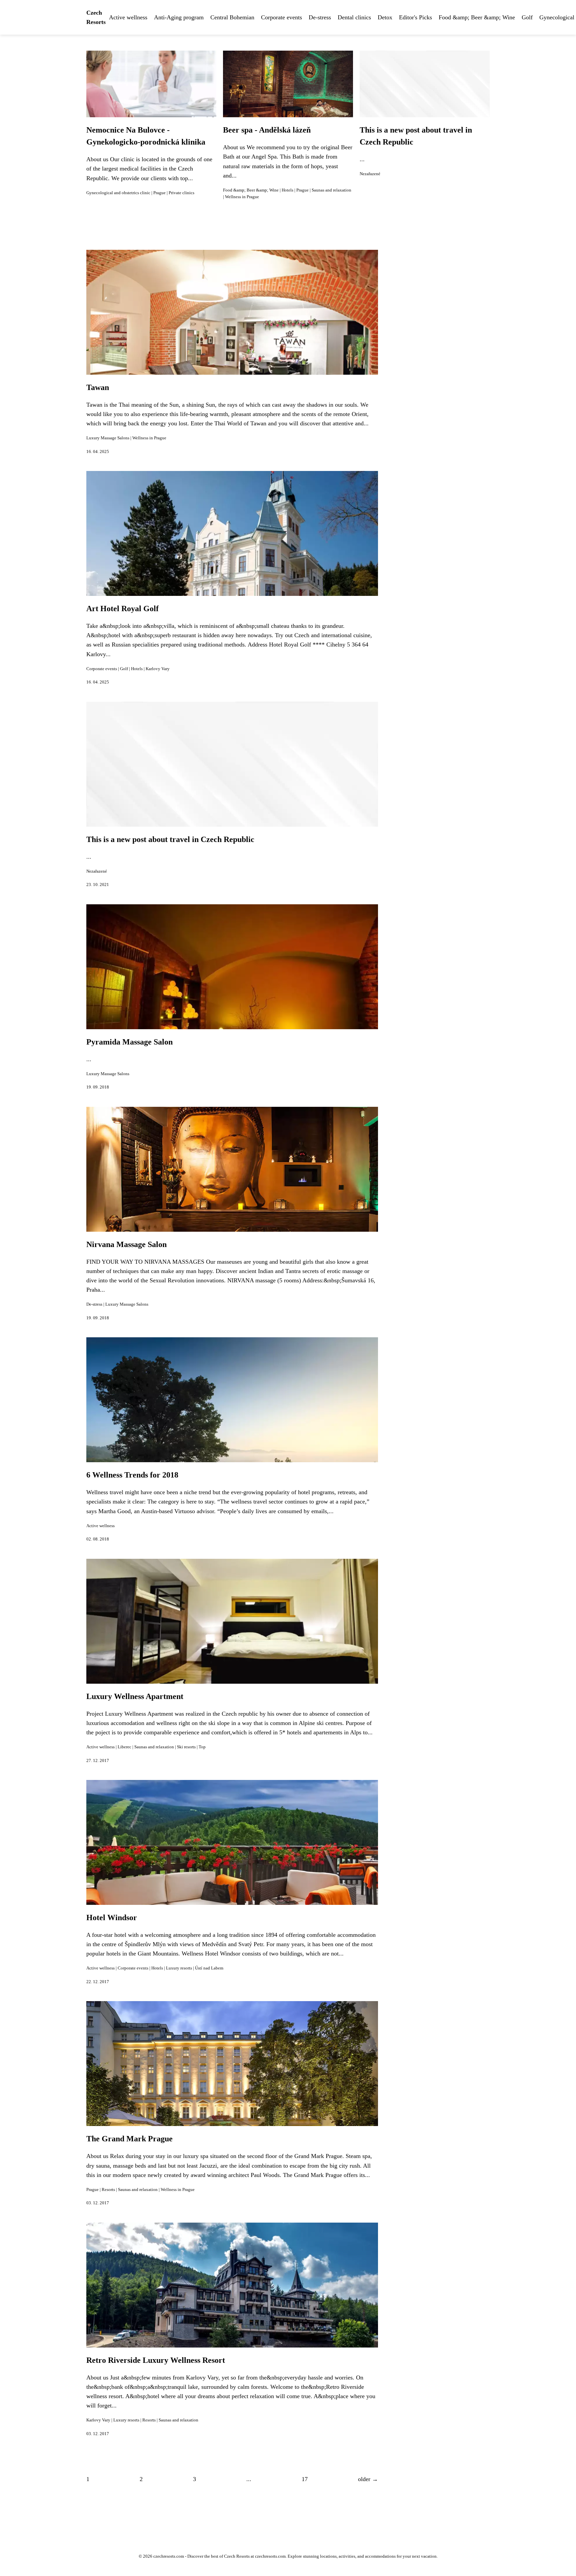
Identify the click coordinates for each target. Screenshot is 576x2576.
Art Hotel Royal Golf (122, 609)
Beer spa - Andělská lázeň (267, 130)
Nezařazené (370, 174)
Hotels (287, 190)
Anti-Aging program (179, 17)
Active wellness (128, 17)
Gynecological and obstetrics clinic (118, 193)
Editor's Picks (415, 17)
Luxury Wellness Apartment (135, 1696)
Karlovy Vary (158, 669)
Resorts (108, 2190)
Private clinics (181, 193)
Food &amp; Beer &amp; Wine (477, 17)
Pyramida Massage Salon (129, 1042)
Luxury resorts (179, 1968)
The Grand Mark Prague (129, 2139)
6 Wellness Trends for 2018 (132, 1475)
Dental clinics (354, 17)
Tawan (98, 387)
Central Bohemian (232, 17)
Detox (385, 17)
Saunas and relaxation (331, 190)
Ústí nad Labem (209, 1968)
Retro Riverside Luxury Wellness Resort (156, 2360)
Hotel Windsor (112, 1918)
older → (368, 2479)
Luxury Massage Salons (108, 438)
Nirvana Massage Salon (126, 1244)
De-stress (320, 17)
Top (202, 1747)
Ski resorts (186, 1747)
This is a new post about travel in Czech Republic (170, 839)
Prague (159, 193)
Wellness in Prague (242, 197)
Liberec (124, 1747)
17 (305, 2479)
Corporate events (281, 17)
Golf (527, 17)
